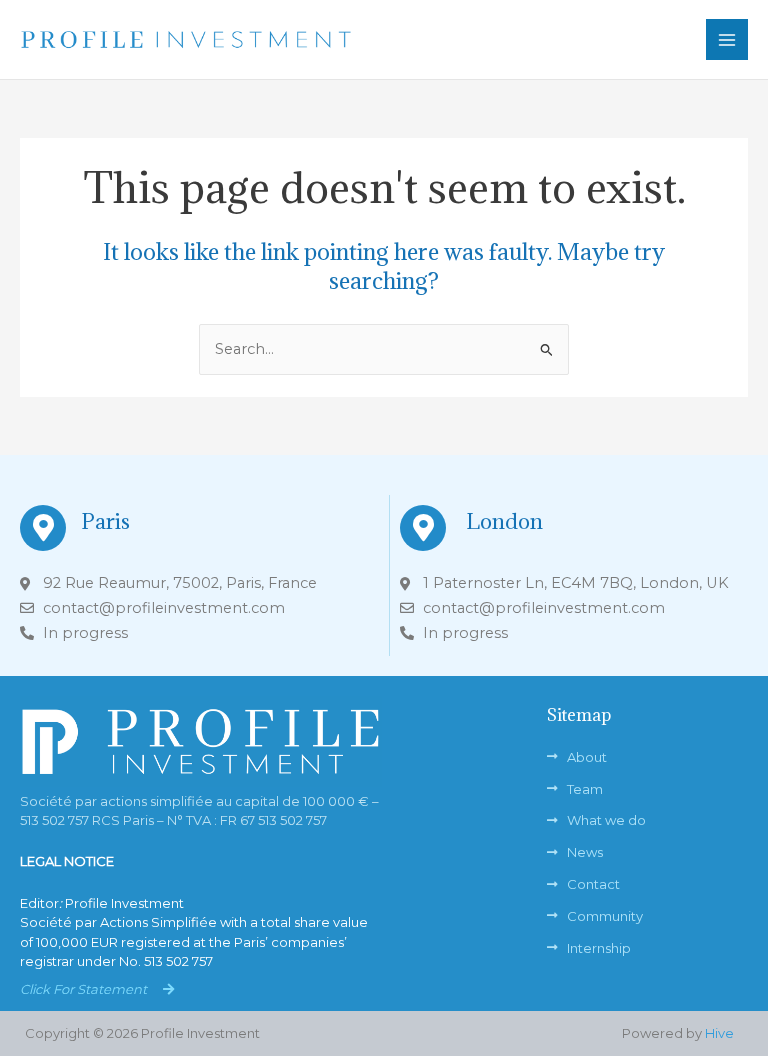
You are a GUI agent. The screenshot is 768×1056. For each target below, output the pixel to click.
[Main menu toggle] (727, 40)
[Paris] (43, 528)
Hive (719, 1033)
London (504, 521)
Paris (105, 521)
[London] (423, 528)
